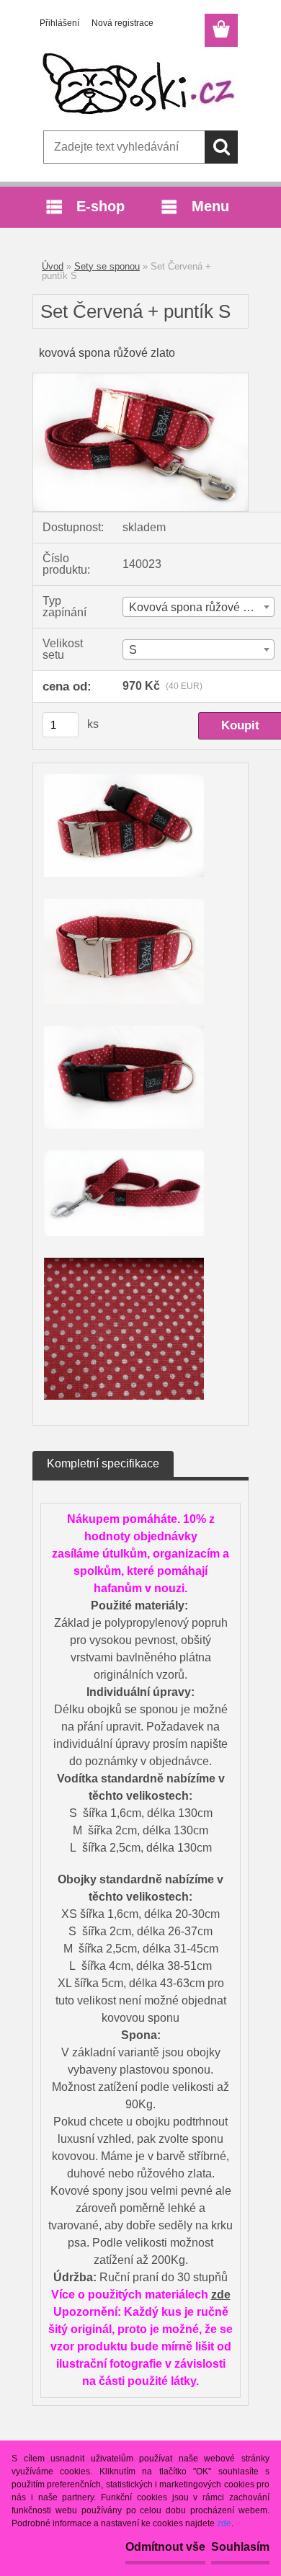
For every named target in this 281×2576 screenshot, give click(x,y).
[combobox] (199, 607)
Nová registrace (122, 23)
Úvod (53, 266)
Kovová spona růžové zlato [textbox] (198, 607)
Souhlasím (240, 2547)
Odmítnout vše (165, 2547)
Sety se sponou (107, 266)
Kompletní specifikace (103, 1464)
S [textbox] (133, 650)
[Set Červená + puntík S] (140, 379)
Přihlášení (59, 23)
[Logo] (140, 84)
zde (221, 2295)
